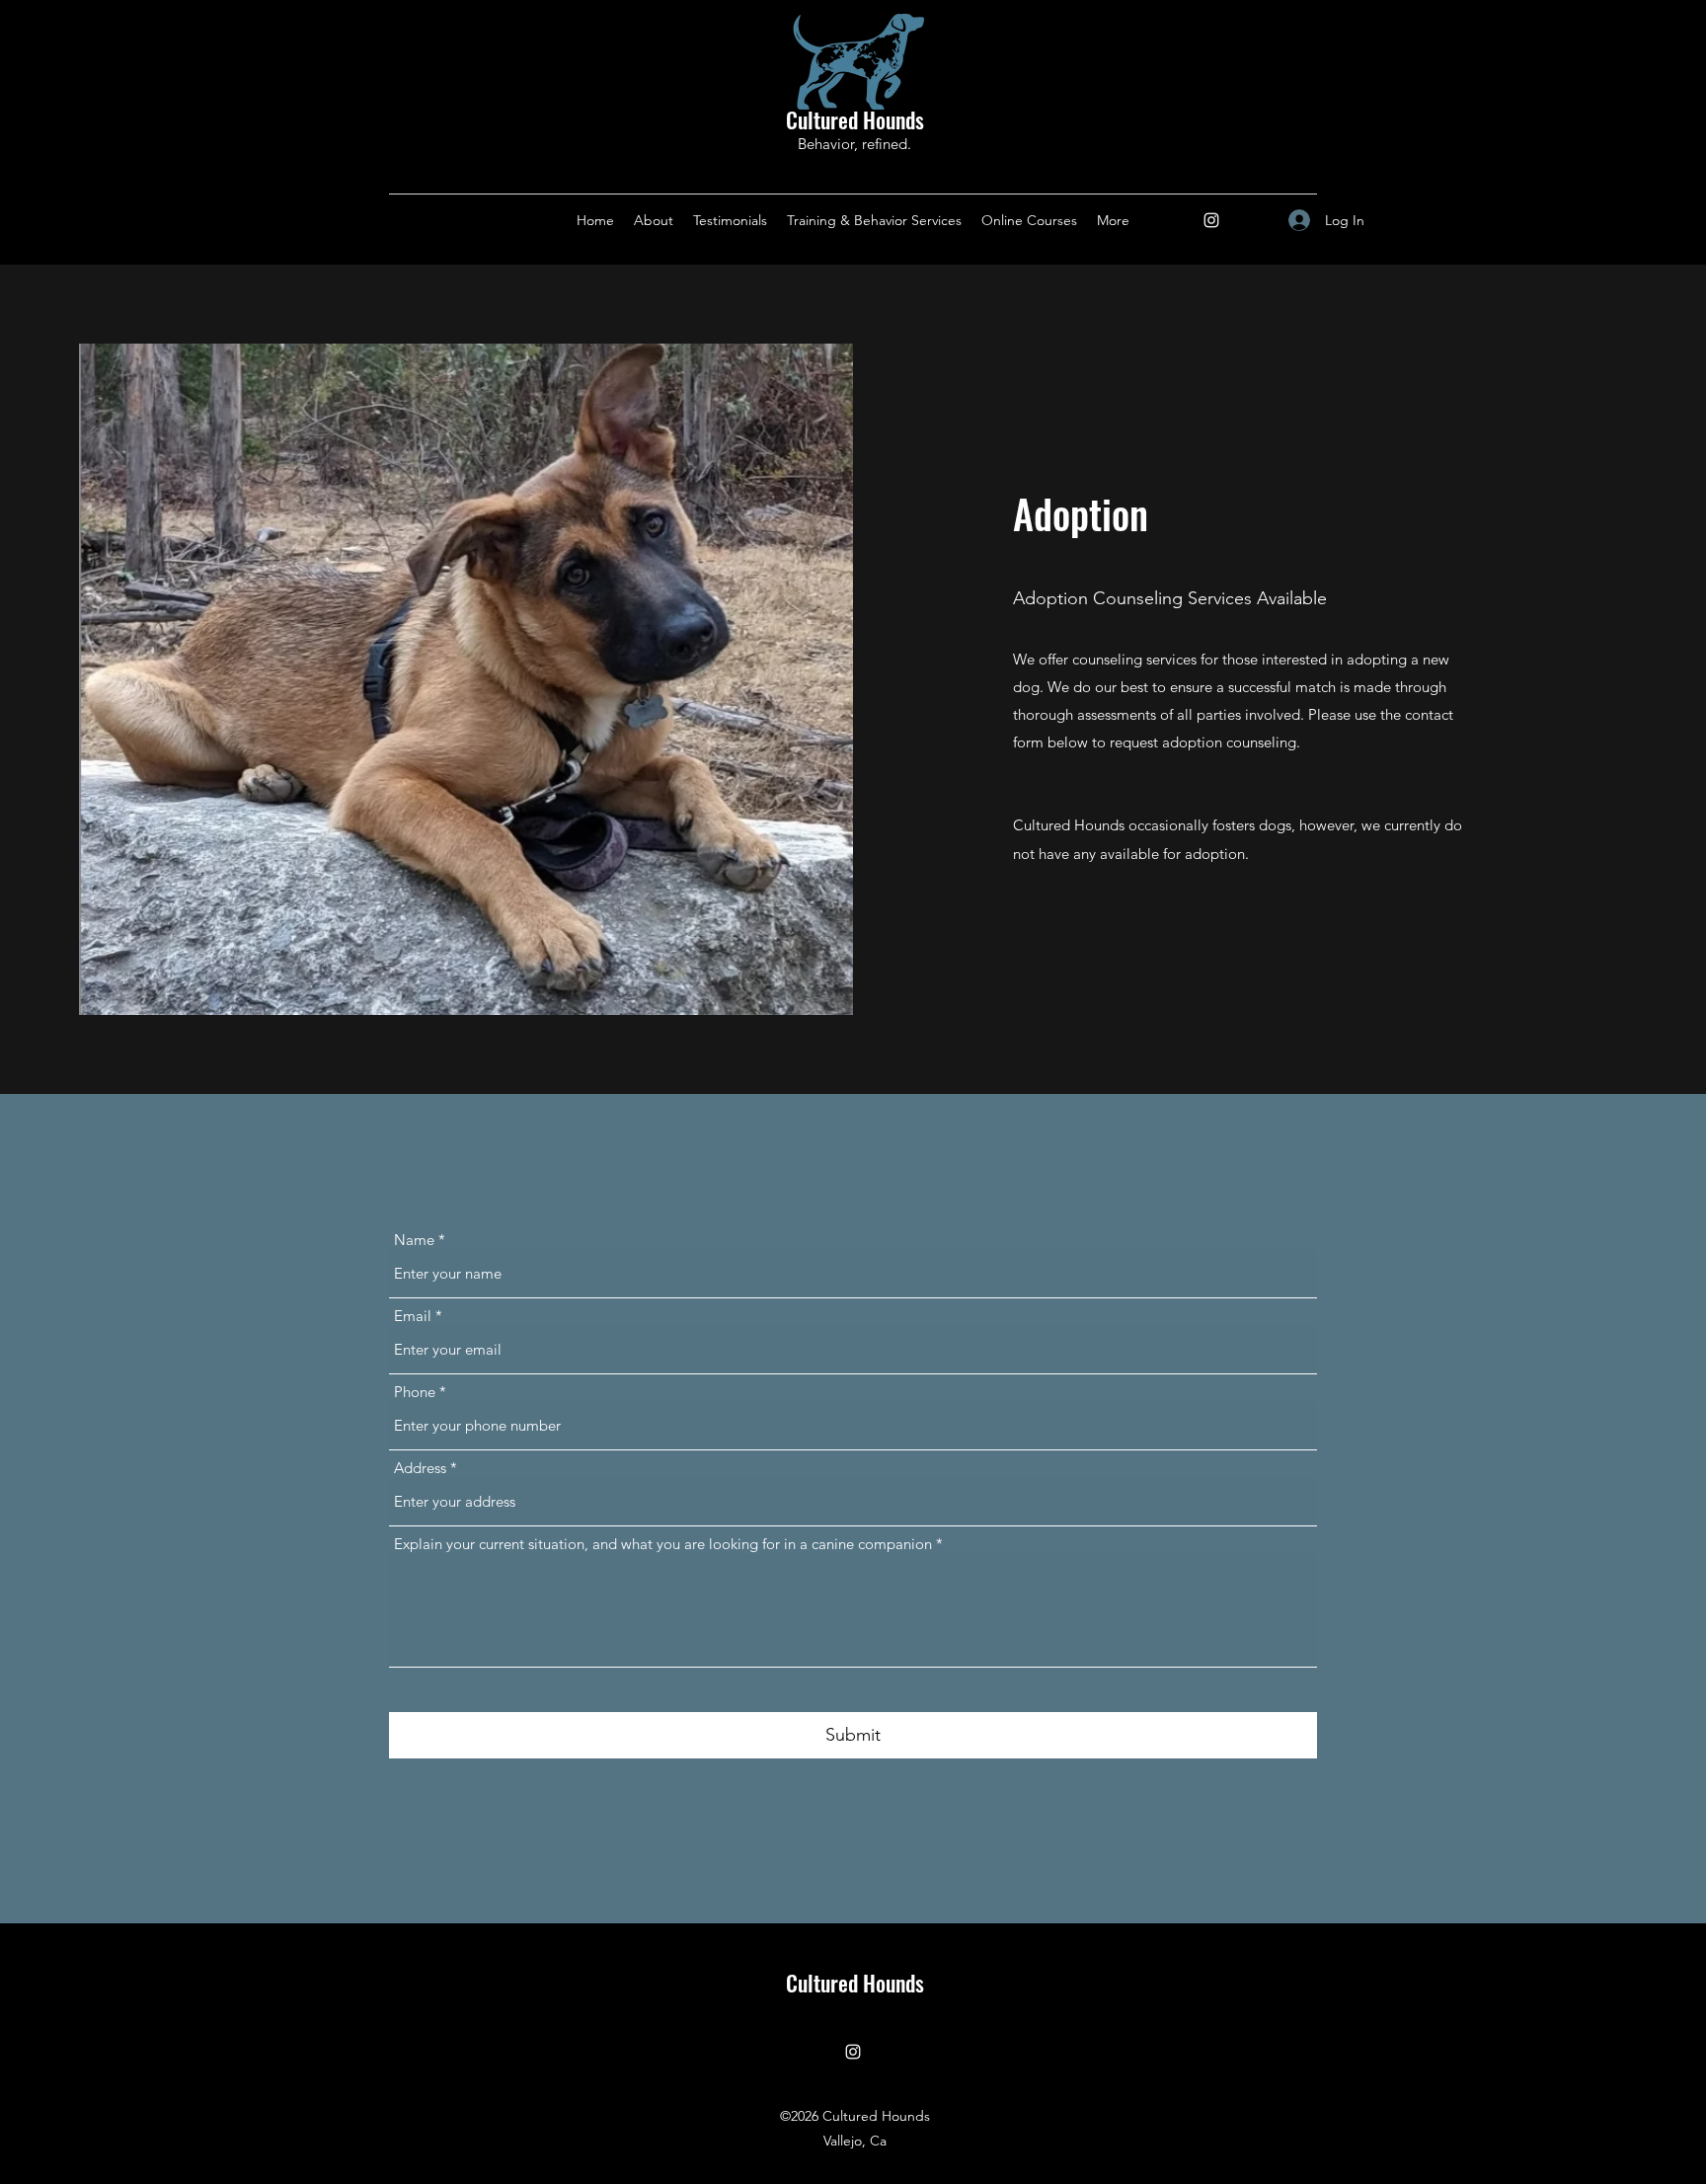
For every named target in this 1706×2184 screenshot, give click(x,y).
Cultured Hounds (855, 119)
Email (413, 1316)
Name (414, 1240)
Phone (415, 1392)
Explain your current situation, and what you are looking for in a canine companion (663, 1544)
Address (420, 1468)
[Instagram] (1211, 220)
